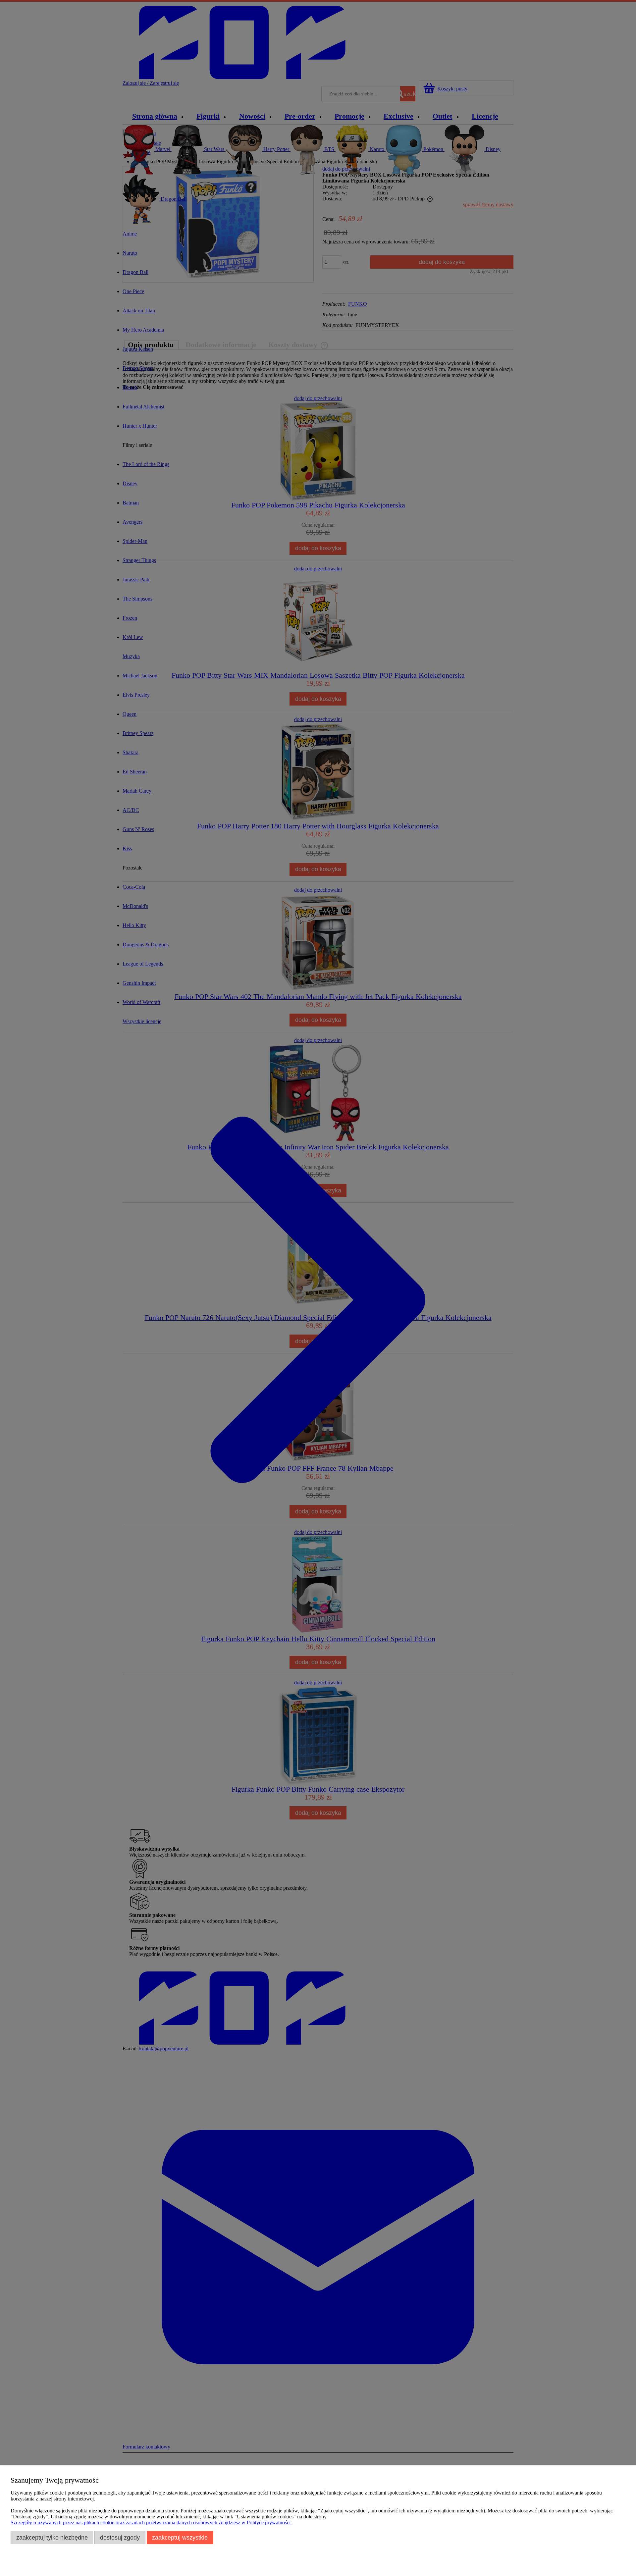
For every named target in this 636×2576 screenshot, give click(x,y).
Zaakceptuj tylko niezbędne (52, 2537)
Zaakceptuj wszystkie (180, 2537)
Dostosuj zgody (120, 2537)
